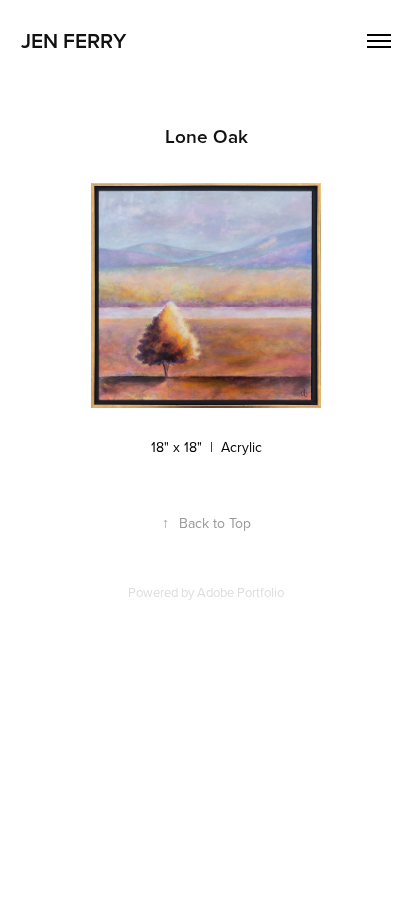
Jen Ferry (73, 40)
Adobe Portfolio (240, 592)
